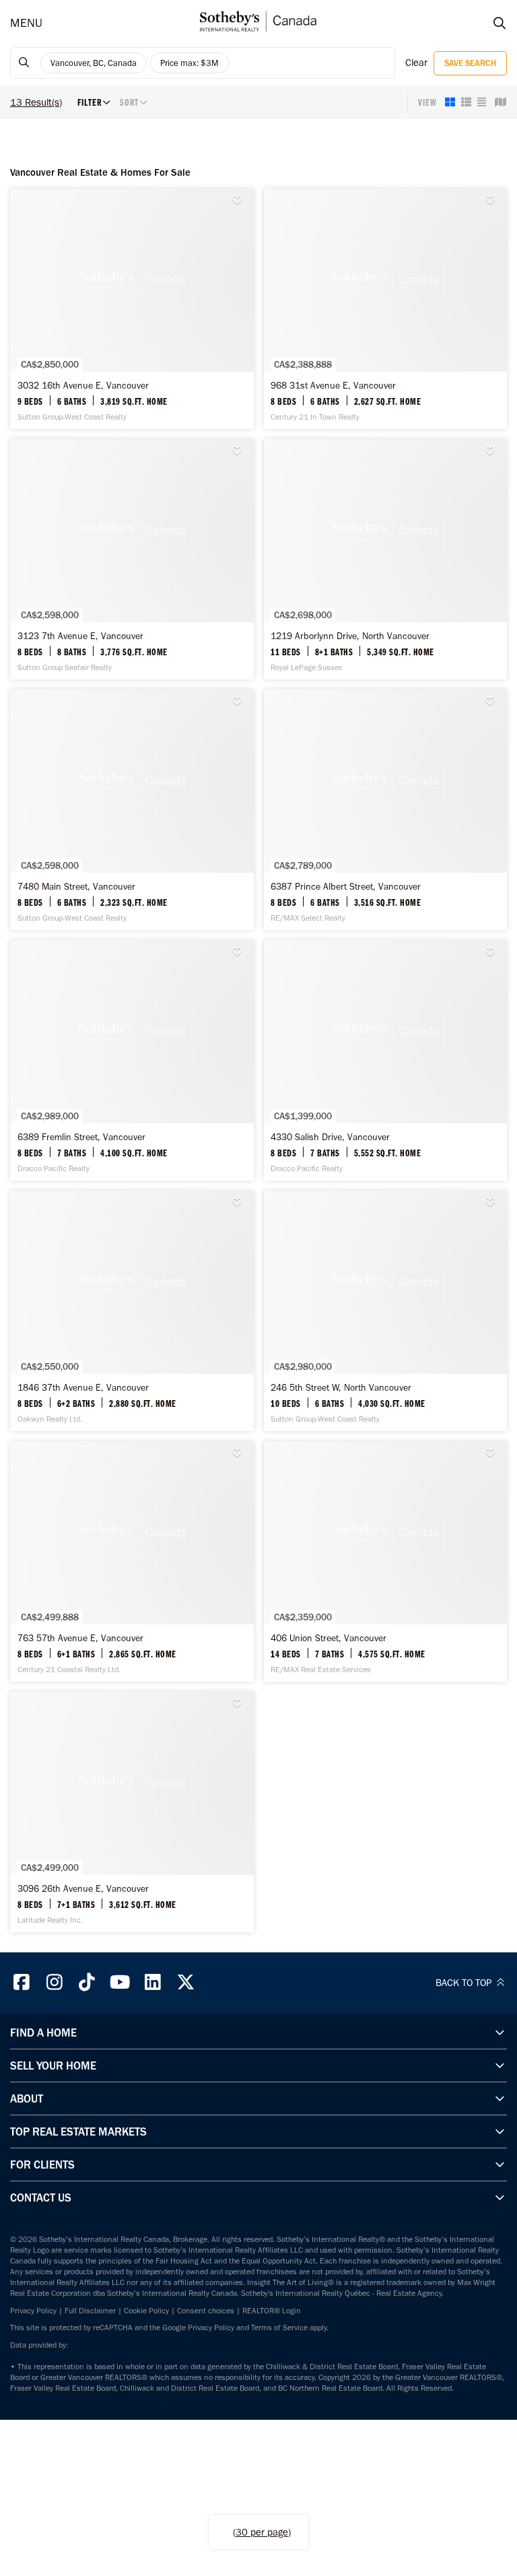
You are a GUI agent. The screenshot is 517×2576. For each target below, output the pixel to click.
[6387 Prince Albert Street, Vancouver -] (386, 810)
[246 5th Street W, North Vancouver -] (386, 1311)
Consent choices (206, 2311)
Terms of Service (279, 2327)
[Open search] (487, 24)
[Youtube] (120, 1982)
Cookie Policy (146, 2311)
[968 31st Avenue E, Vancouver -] (386, 309)
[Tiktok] (88, 1982)
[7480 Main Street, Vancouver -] (132, 810)
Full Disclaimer (90, 2311)
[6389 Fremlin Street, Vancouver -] (132, 1060)
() (262, 2532)
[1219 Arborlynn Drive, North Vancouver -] (386, 559)
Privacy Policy (33, 2311)
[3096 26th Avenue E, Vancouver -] (132, 1812)
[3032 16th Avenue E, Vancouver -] (132, 309)
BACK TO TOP (465, 1983)
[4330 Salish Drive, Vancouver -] (386, 1060)
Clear (416, 63)
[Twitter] (186, 1982)
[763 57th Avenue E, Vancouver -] (132, 1561)
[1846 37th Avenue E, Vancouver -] (132, 1311)
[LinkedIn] (153, 1982)
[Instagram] (55, 1982)
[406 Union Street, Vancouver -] (386, 1561)
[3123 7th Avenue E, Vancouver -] (132, 559)
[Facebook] (22, 1982)
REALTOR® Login (272, 2311)
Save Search (470, 63)
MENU (26, 23)
